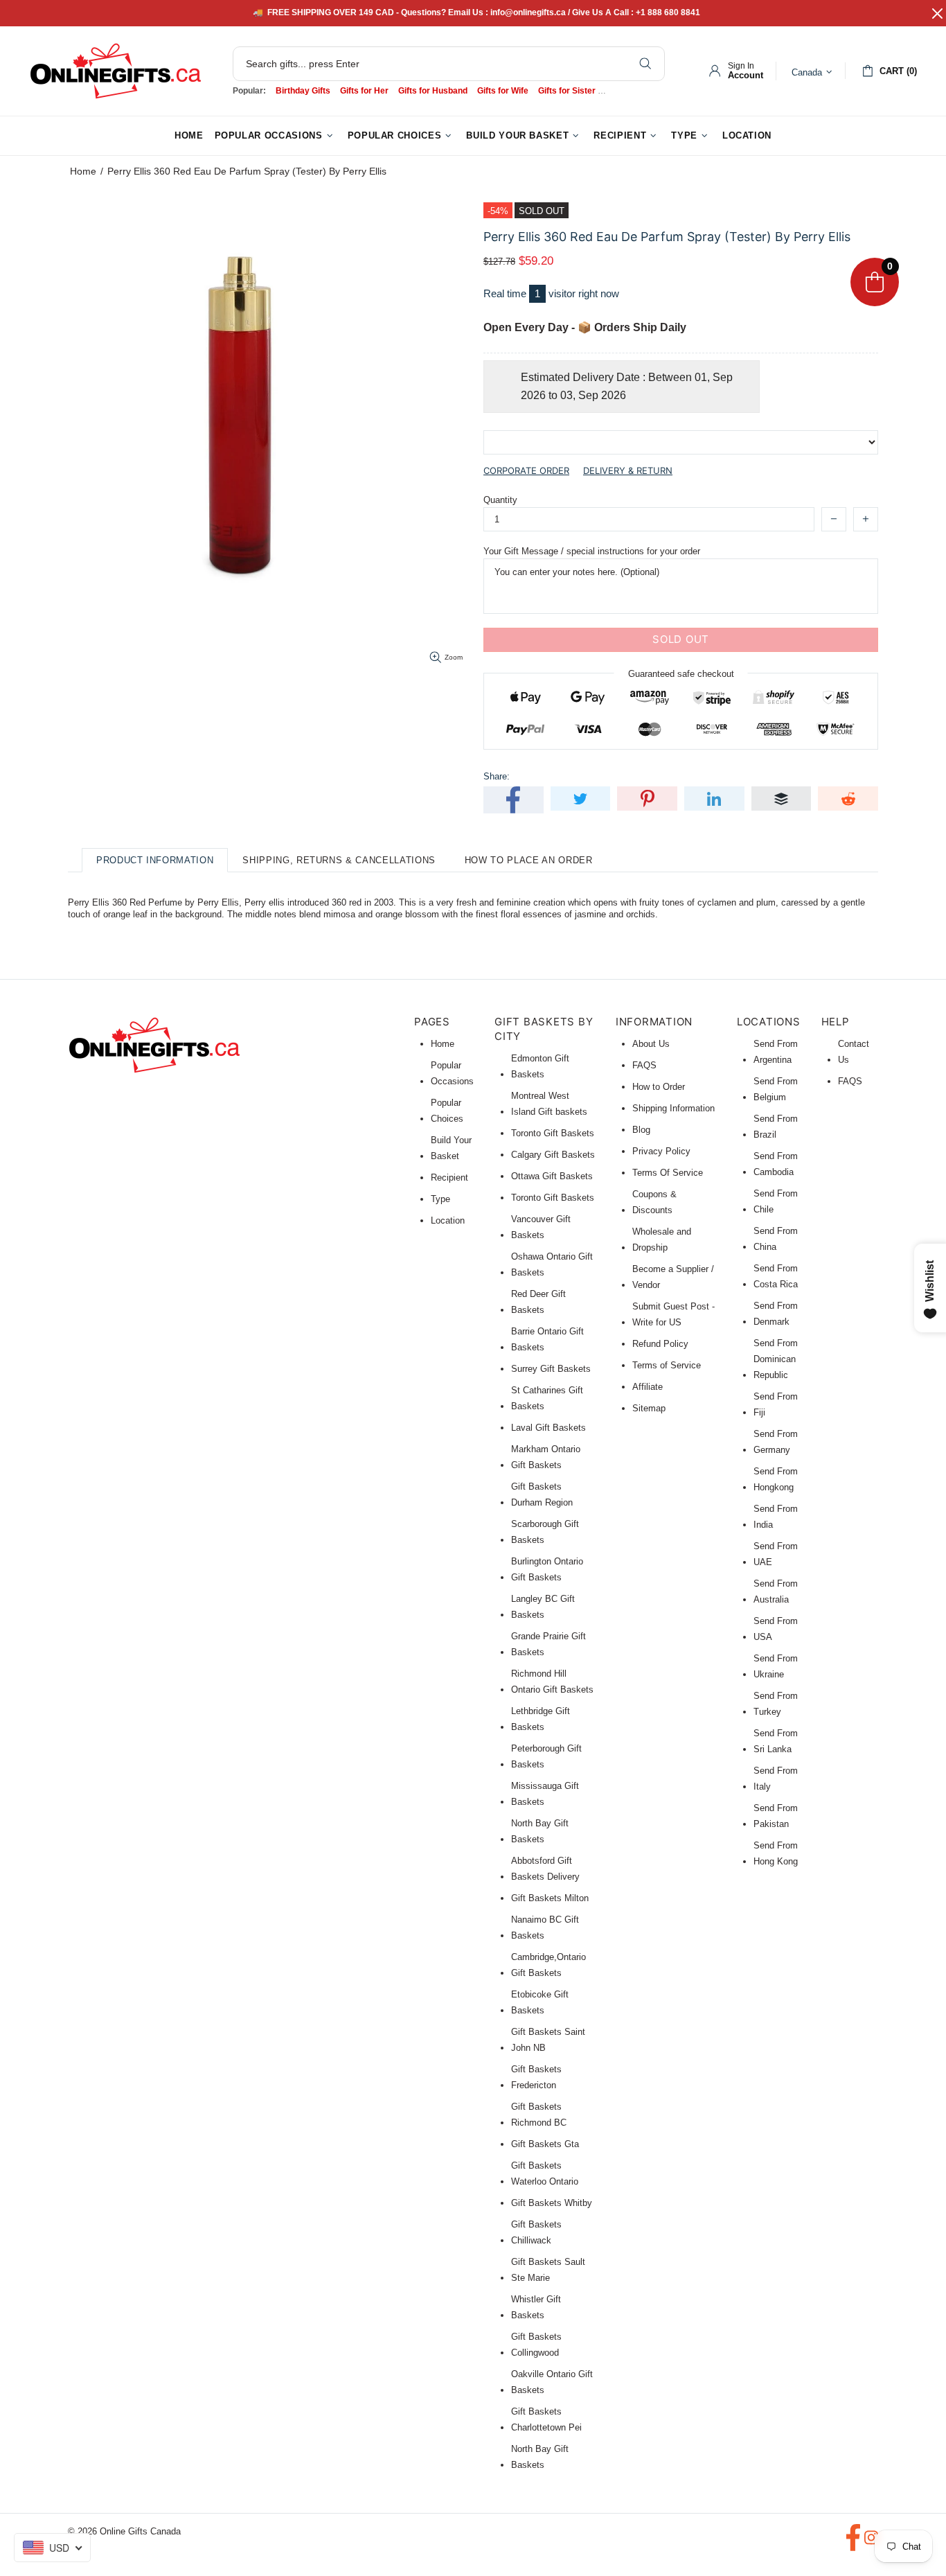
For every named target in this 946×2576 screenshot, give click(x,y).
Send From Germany (776, 1442)
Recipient (449, 1177)
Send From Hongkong (776, 1479)
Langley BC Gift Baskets (543, 1607)
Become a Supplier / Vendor (673, 1277)
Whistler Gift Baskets (536, 2307)
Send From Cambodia (776, 1164)
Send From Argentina (776, 1052)
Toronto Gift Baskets (553, 1133)
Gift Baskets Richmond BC (539, 2115)
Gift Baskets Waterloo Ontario (545, 2173)
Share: (497, 776)
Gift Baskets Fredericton (536, 2077)
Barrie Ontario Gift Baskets (547, 1339)
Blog (641, 1130)
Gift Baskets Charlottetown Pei (546, 2419)
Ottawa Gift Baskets (552, 1176)
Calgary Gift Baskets (553, 1155)
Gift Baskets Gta (545, 2144)
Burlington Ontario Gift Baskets (547, 1569)
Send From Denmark (776, 1314)
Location (448, 1220)
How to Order (659, 1087)
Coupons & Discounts (654, 1202)
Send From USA (776, 1629)
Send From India (776, 1517)
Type (440, 1199)
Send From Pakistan (776, 1816)
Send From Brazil (776, 1127)
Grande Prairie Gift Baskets (548, 1644)
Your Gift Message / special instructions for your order (592, 551)
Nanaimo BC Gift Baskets (545, 1927)
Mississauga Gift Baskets (545, 1794)
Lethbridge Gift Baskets (541, 1719)
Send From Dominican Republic (776, 1359)
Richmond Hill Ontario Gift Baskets (552, 1682)
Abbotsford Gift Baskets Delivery (545, 1869)
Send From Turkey (776, 1704)
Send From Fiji (776, 1404)
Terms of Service (667, 1365)
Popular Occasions (452, 1073)
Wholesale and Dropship (662, 1240)
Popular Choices (447, 1111)
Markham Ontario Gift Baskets (546, 1457)
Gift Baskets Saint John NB (548, 2040)
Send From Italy (776, 1779)
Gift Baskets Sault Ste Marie (548, 2270)
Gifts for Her (364, 91)
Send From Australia (776, 1591)
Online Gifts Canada (116, 71)
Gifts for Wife (503, 91)
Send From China (776, 1239)
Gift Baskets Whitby (552, 2203)
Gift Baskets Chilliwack (536, 2232)
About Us (651, 1044)
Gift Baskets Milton (550, 1898)
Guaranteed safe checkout (681, 673)
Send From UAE (776, 1554)
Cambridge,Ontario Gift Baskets (548, 1965)
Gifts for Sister (567, 91)
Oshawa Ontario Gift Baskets (552, 1264)
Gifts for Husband (433, 91)
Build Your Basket (451, 1148)
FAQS (644, 1065)
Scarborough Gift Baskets (545, 1532)
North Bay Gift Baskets (540, 1831)
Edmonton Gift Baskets (540, 1066)
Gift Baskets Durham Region (542, 1494)
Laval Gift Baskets (548, 1428)
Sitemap (649, 1408)
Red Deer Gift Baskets (538, 1302)
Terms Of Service (668, 1173)
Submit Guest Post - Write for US (673, 1314)
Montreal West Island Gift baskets (549, 1104)
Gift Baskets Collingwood (536, 2345)
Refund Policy (660, 1344)
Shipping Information (673, 1108)
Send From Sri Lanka (776, 1741)
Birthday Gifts (303, 91)
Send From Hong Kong (776, 1853)
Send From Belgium (776, 1089)
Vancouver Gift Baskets (541, 1227)
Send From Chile (776, 1201)
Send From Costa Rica (776, 1276)
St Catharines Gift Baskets (547, 1398)
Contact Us (854, 1052)
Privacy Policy (661, 1151)
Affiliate (648, 1387)
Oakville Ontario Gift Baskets (552, 2382)
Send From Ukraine (776, 1666)
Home (83, 171)
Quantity (500, 500)
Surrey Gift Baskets (551, 1369)
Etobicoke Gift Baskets (540, 2002)
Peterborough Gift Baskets (546, 1756)
